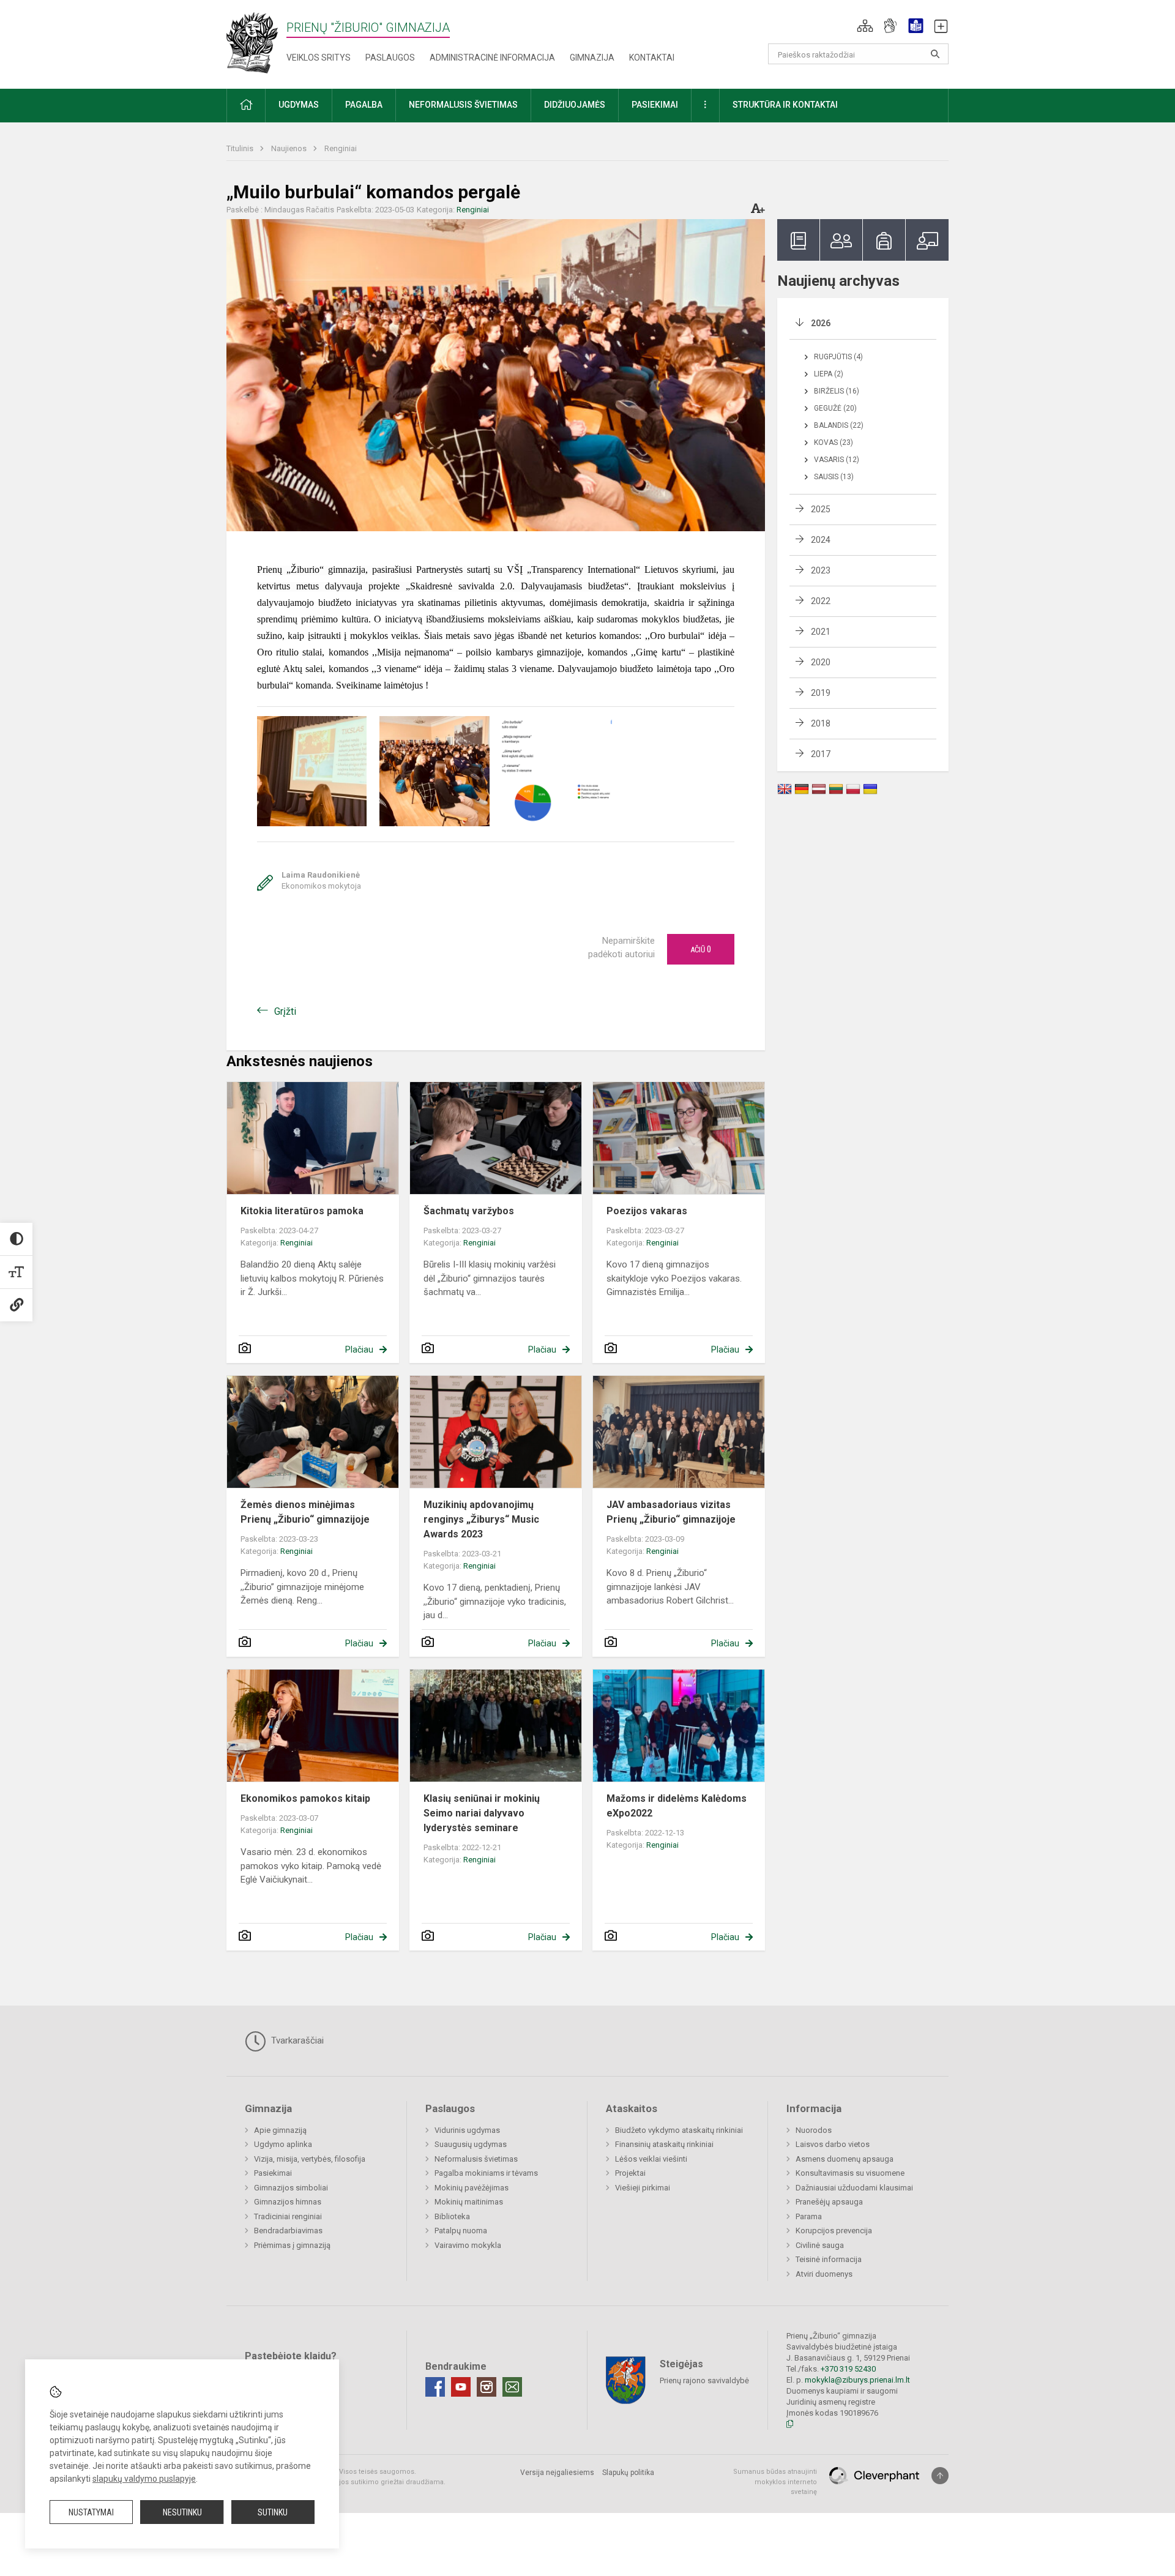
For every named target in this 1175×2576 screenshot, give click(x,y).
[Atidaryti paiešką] (935, 54)
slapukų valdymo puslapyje (144, 2479)
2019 (821, 693)
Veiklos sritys (319, 58)
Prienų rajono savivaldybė (704, 2380)
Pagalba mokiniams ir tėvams (486, 2173)
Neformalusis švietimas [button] (463, 105)
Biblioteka (452, 2216)
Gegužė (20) (835, 408)
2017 (821, 754)
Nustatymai (91, 2512)
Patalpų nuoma (461, 2231)
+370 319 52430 (848, 2369)
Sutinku (273, 2512)
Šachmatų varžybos (469, 1211)
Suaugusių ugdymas (471, 2144)
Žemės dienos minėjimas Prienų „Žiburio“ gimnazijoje (305, 1512)
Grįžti (285, 1011)
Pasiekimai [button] (655, 105)
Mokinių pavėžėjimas (472, 2188)
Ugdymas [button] (299, 105)
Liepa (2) (829, 374)
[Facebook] (435, 2387)
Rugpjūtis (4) (838, 357)
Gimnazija (592, 58)
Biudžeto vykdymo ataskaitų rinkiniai (679, 2130)
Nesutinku (182, 2512)
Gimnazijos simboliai (291, 2188)
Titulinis (241, 148)
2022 (821, 601)
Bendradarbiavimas (288, 2231)
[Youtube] (461, 2387)
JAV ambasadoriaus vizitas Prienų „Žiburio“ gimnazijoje (671, 1512)
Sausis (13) (834, 477)
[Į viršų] (940, 2476)
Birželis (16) (837, 391)
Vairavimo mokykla (468, 2245)
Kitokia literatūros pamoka (302, 1211)
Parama (809, 2216)
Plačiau (359, 1350)
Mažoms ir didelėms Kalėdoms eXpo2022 (677, 1806)
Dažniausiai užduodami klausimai (854, 2188)
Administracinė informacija (492, 58)
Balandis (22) (839, 425)
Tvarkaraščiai (296, 2040)
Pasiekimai (273, 2173)
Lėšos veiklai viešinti (651, 2159)
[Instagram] (487, 2387)
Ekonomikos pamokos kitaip (305, 1798)
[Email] (512, 2387)
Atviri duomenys (824, 2274)
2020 (821, 662)
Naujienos (290, 148)
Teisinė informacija (829, 2259)
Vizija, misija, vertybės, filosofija (310, 2159)
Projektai (630, 2173)
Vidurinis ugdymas (467, 2130)
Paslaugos (390, 58)
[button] (865, 26)
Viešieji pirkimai (643, 2188)
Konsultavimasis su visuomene (850, 2173)
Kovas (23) (834, 442)
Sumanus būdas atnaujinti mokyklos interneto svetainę (775, 2482)
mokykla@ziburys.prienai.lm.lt (857, 2380)
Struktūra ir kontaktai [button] (785, 105)
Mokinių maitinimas (469, 2202)
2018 (821, 723)
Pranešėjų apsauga (829, 2202)
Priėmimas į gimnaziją (292, 2245)
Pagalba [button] (364, 105)
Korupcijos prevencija (834, 2231)
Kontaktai (652, 58)
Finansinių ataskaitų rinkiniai (664, 2144)
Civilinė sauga (820, 2245)
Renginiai (341, 148)
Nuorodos (814, 2130)
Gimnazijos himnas (288, 2202)
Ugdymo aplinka (283, 2144)
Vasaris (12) (837, 460)
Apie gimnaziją (280, 2130)
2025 (821, 509)
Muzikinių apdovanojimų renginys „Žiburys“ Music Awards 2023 (481, 1519)
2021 (821, 632)
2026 (821, 323)
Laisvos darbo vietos (833, 2144)
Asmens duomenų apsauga (845, 2159)
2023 (821, 570)
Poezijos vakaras (647, 1211)
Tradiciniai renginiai (288, 2216)
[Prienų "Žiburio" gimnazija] (256, 42)
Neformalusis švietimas (476, 2159)
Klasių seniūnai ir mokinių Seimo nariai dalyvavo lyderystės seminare (482, 1813)
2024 (821, 540)
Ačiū (701, 949)
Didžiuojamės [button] (575, 105)
